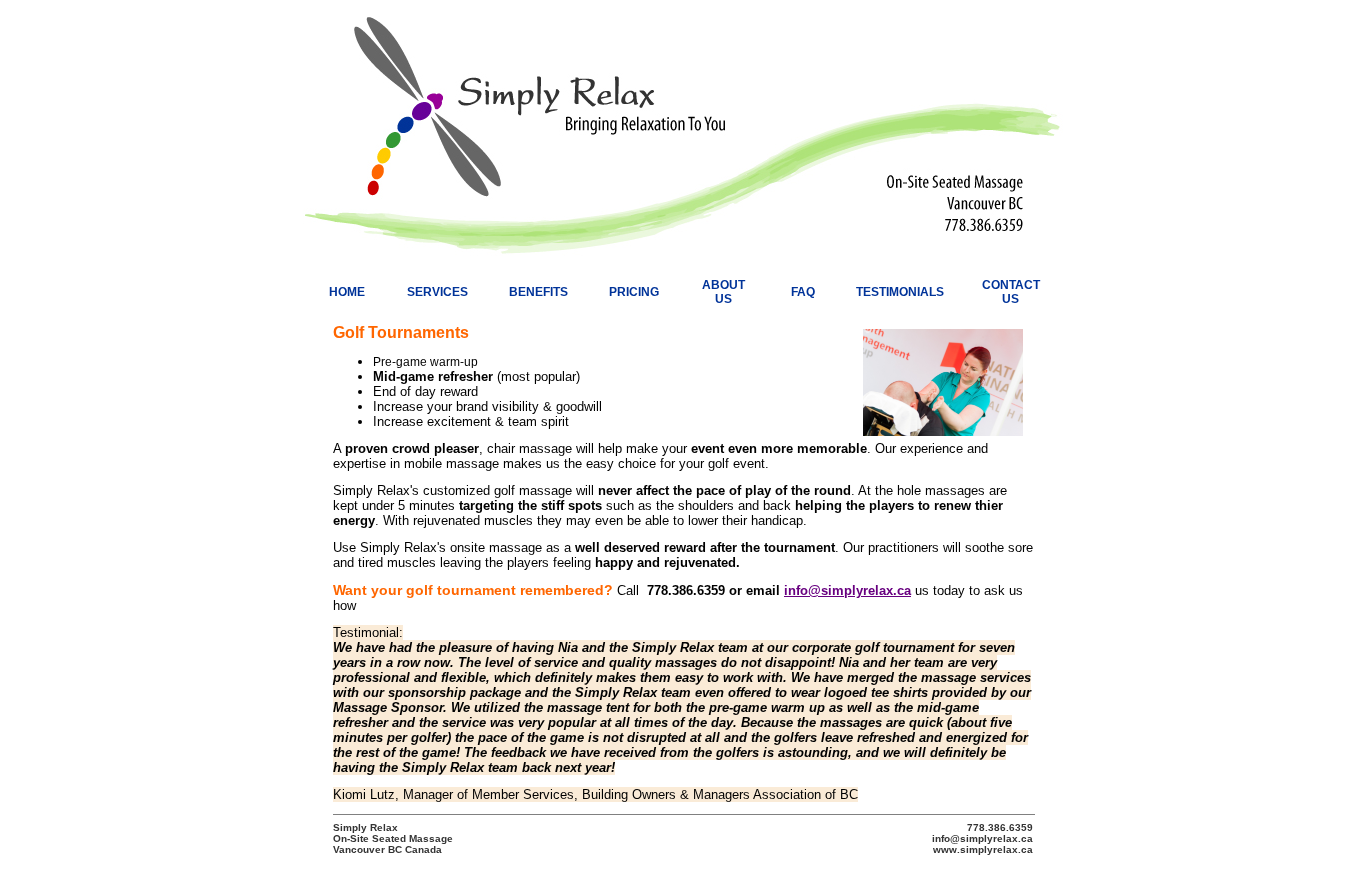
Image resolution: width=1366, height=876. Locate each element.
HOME (347, 292)
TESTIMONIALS (900, 292)
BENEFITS (538, 292)
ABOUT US (723, 292)
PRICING (634, 292)
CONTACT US (1011, 292)
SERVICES (437, 292)
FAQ (803, 292)
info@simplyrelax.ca (847, 590)
